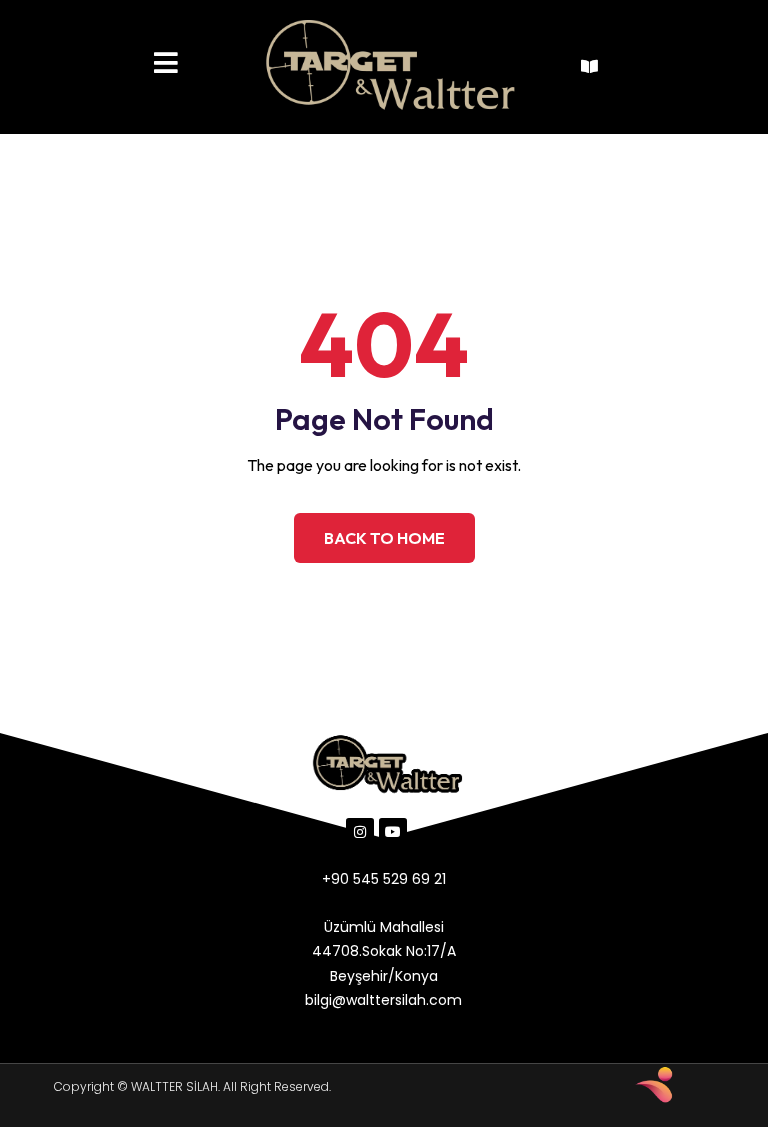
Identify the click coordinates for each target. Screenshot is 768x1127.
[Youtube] (393, 832)
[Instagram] (360, 832)
